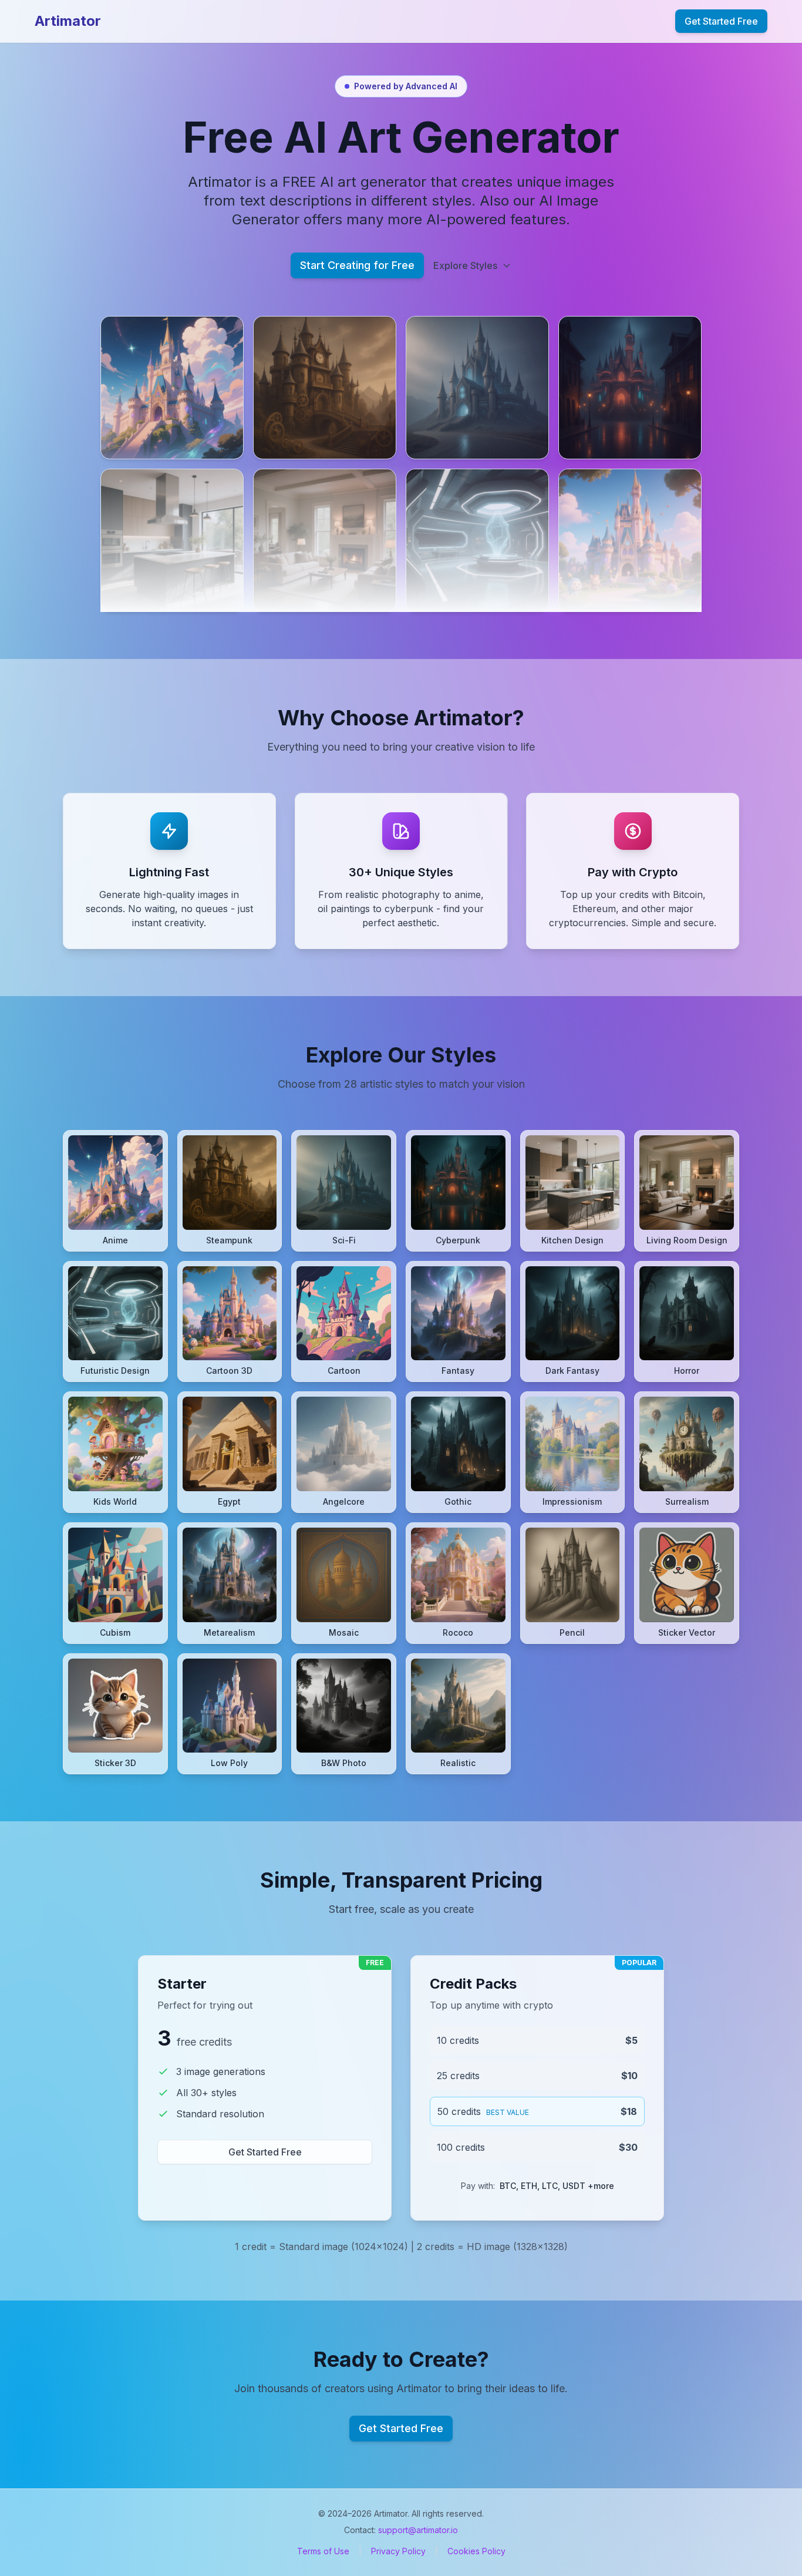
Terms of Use (323, 2551)
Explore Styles (465, 265)
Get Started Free (721, 21)
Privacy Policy (398, 2551)
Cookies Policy (476, 2551)
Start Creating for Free (357, 265)
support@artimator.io (418, 2530)
